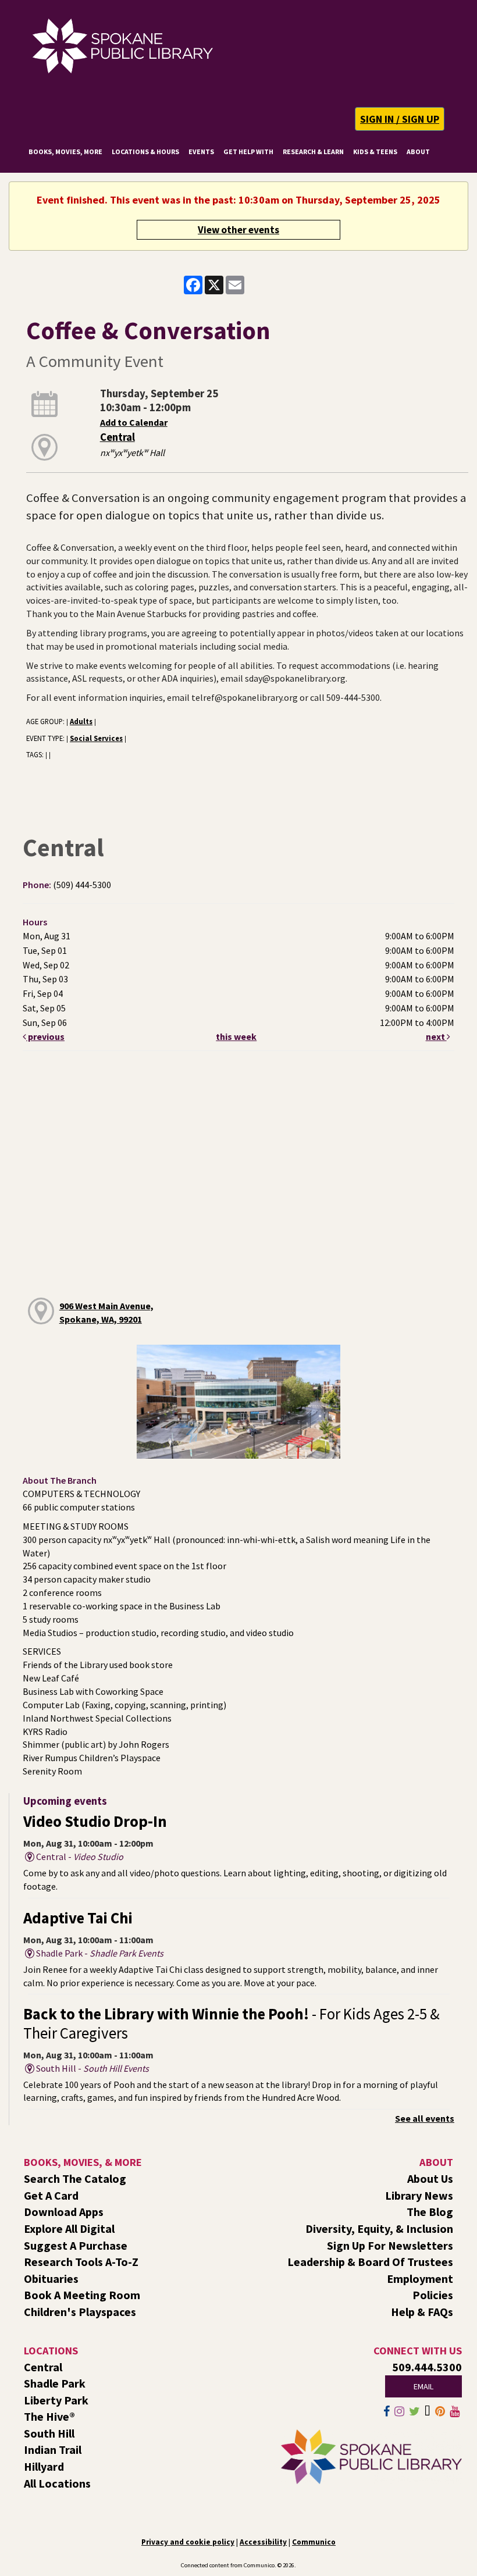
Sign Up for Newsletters (390, 2245)
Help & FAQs (422, 2312)
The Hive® (49, 2416)
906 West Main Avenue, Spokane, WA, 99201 (106, 1312)
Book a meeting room (82, 2295)
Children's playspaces (80, 2312)
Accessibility (263, 2542)
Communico (314, 2542)
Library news (419, 2195)
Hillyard (44, 2466)
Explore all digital (69, 2228)
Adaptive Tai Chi (78, 1918)
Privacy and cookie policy (188, 2542)
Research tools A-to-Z (81, 2262)
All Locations (57, 2483)
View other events (238, 230)
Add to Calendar (134, 422)
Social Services (96, 738)
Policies (433, 2295)
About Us (430, 2178)
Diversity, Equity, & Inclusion (379, 2228)
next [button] (436, 1036)
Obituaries (51, 2279)
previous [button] (45, 1036)
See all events (425, 2118)
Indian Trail (53, 2449)
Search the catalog (75, 2178)
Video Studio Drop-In (95, 1821)
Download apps (64, 2212)
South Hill (49, 2433)
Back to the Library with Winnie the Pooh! (232, 2023)
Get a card (51, 2195)
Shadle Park (55, 2383)
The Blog (430, 2212)
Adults (81, 721)
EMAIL (423, 2386)
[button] (400, 119)
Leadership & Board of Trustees (370, 2262)
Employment (420, 2279)
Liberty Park (56, 2400)
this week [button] (236, 1036)
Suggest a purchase (76, 2245)
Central (118, 437)
